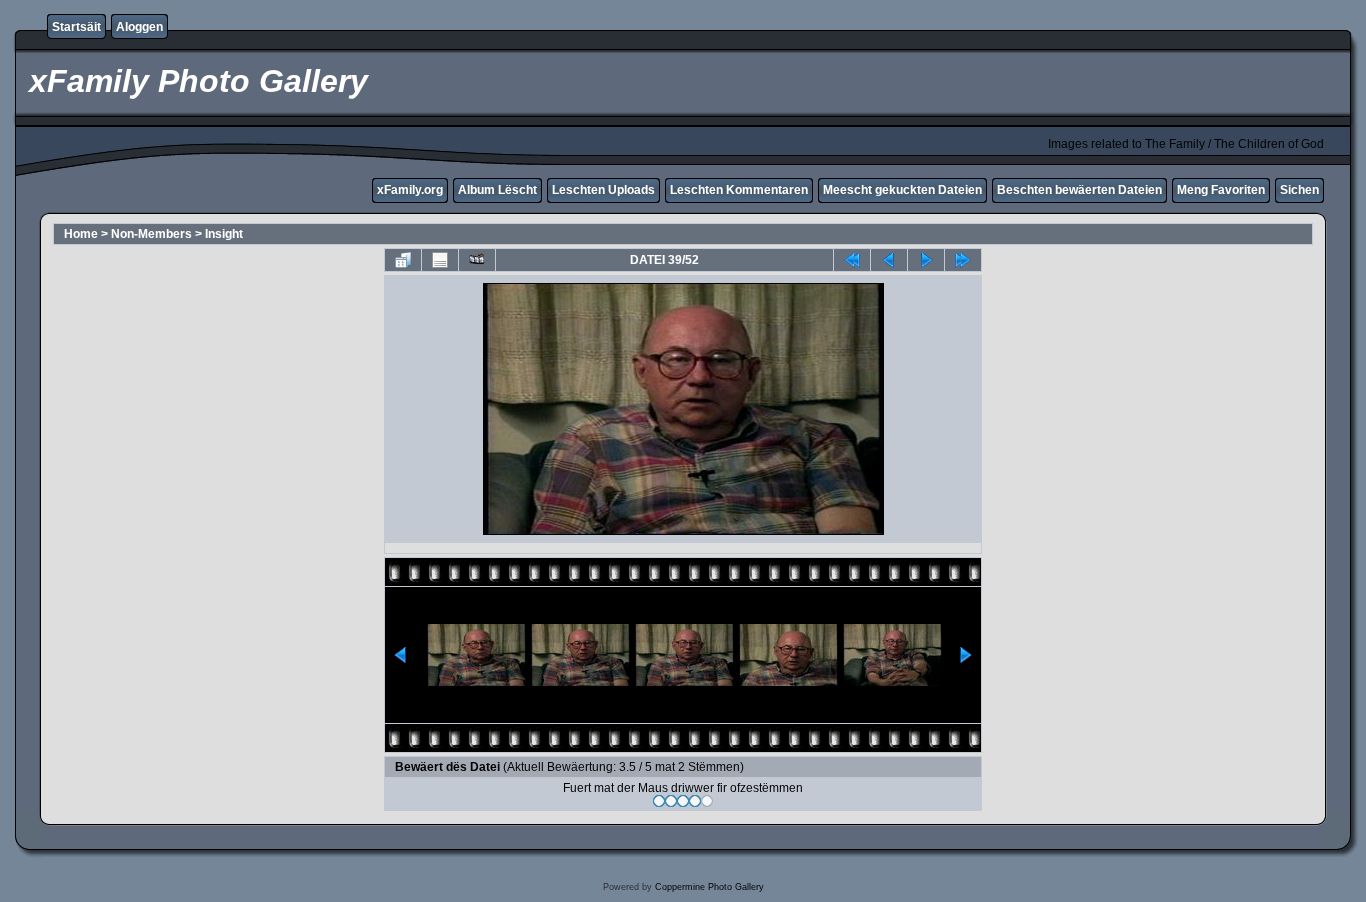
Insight (224, 234)
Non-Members (151, 234)
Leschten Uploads (603, 190)
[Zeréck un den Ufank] (852, 260)
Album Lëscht (497, 190)
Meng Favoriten (1221, 190)
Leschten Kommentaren (739, 190)
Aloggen (139, 27)
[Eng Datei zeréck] (926, 260)
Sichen (1299, 190)
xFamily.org (410, 190)
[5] (707, 801)
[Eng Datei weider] (889, 260)
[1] (659, 801)
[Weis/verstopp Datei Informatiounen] (440, 260)
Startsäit (76, 27)
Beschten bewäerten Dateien (1079, 190)
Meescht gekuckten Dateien (902, 190)
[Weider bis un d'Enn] (963, 260)
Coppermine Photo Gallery (709, 887)
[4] (695, 801)
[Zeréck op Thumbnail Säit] (403, 260)
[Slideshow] (477, 260)
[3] (683, 801)
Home (81, 234)
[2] (671, 801)
